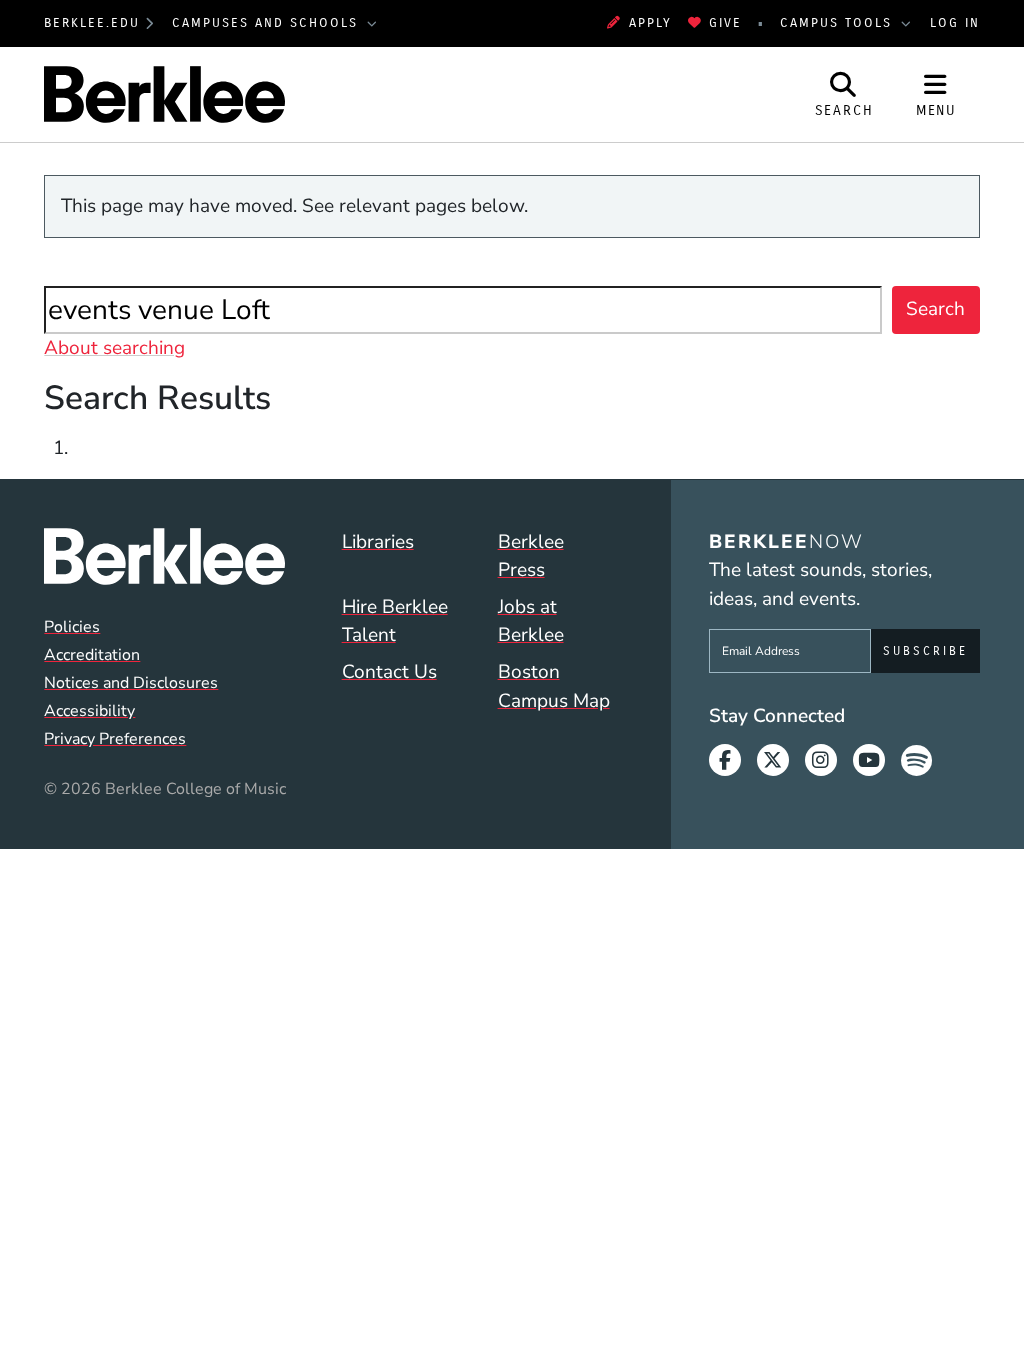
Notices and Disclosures (131, 683)
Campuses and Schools (268, 22)
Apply (650, 22)
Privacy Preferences (115, 739)
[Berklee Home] (164, 556)
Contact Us (389, 672)
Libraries (378, 542)
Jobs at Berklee (531, 621)
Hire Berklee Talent (395, 621)
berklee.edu (92, 22)
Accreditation (92, 655)
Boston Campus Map (554, 686)
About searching (114, 348)
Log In (955, 22)
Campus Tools (839, 22)
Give (725, 22)
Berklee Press (531, 556)
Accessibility (89, 711)
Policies (72, 627)
